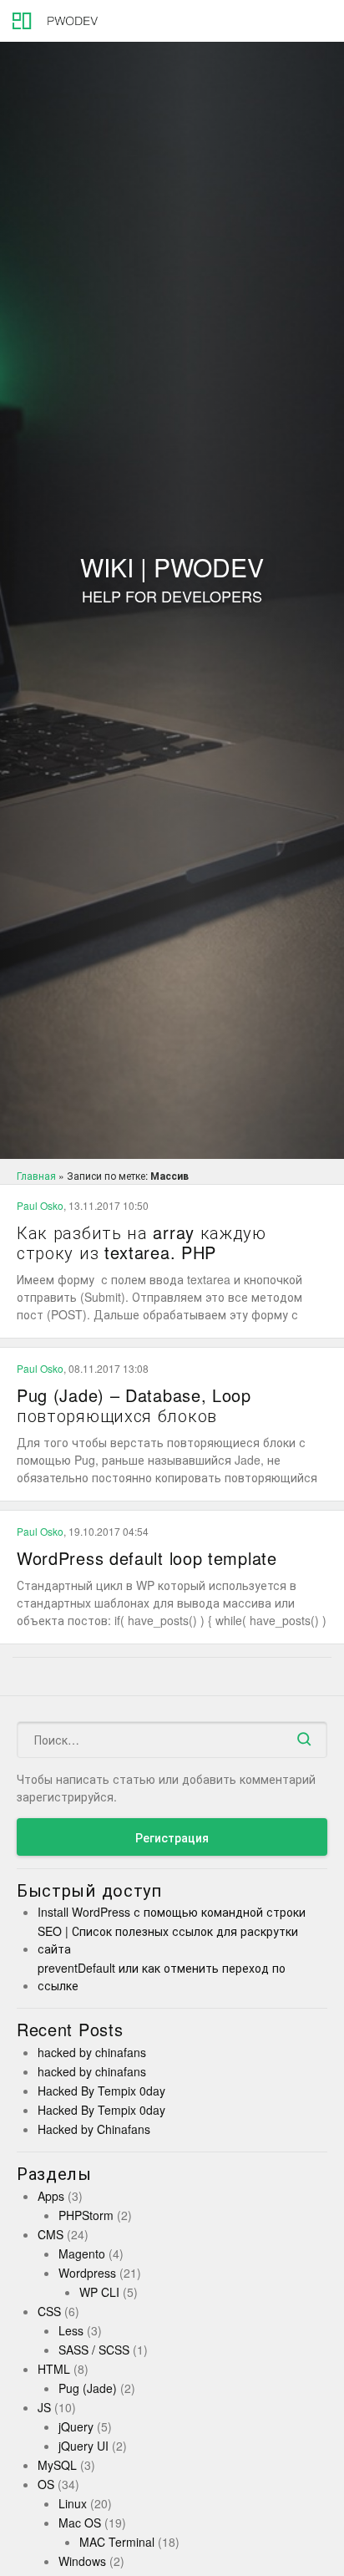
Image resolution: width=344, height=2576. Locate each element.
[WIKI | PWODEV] (50, 21)
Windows (82, 2561)
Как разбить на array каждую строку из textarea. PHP (142, 1242)
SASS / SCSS (94, 2350)
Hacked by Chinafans (94, 2129)
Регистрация (172, 1837)
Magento (82, 2253)
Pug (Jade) (88, 2388)
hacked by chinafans (92, 2052)
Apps (51, 2196)
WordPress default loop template (147, 1558)
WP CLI (99, 2292)
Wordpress (87, 2273)
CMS (51, 2234)
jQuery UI (83, 2446)
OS (46, 2484)
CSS (49, 2311)
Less (71, 2330)
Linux (73, 2503)
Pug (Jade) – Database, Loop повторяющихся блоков (134, 1405)
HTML (54, 2369)
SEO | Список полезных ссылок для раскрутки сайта (168, 1940)
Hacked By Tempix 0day (101, 2091)
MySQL (57, 2465)
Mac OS (80, 2523)
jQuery (76, 2426)
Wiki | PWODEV (172, 580)
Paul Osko (40, 1205)
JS (44, 2407)
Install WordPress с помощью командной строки (172, 1912)
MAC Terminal (117, 2542)
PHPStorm (86, 2215)
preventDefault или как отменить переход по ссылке (162, 1976)
